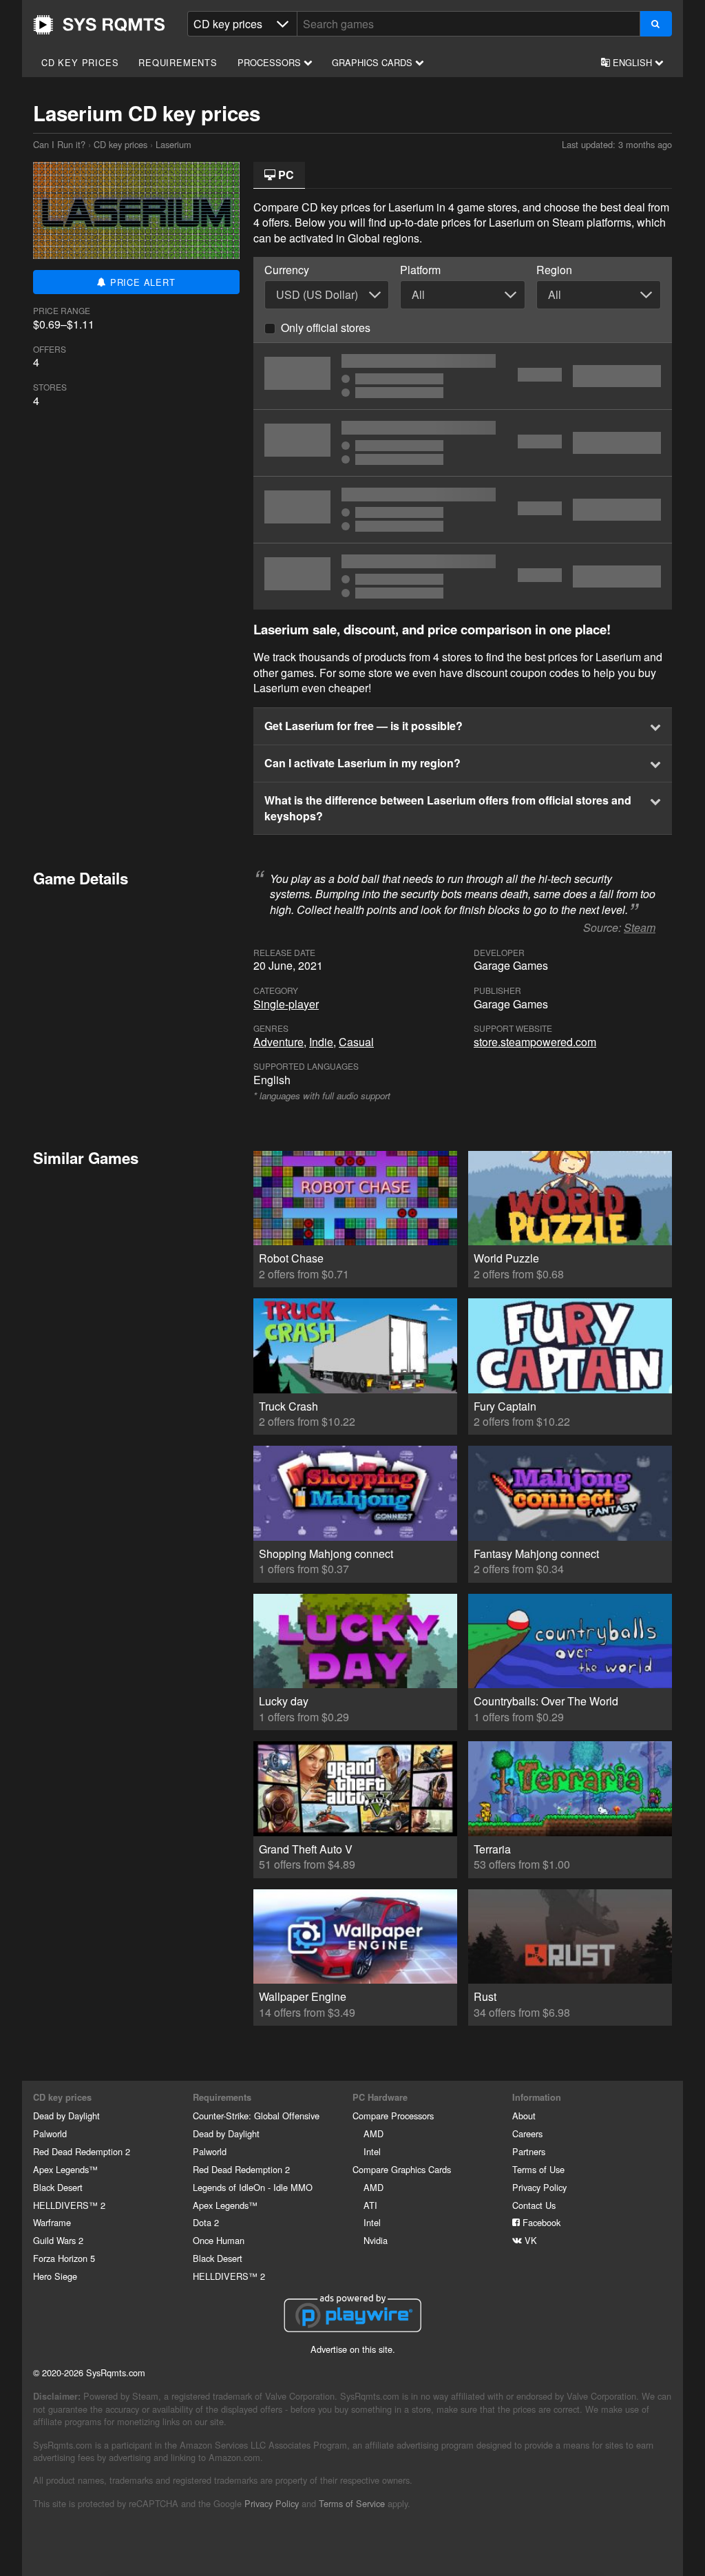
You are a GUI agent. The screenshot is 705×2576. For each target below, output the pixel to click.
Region (554, 270)
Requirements (178, 62)
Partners (529, 2151)
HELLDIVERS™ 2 (69, 2205)
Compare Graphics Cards (402, 2169)
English (632, 62)
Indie (321, 1042)
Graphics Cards (373, 62)
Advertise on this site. (353, 2349)
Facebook (540, 2222)
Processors (271, 62)
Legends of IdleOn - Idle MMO (253, 2187)
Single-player (286, 1004)
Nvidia (376, 2240)
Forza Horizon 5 (64, 2258)
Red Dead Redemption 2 (82, 2151)
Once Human (219, 2240)
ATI (370, 2205)
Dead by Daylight (66, 2116)
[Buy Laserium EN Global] (463, 510)
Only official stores (326, 328)
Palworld (50, 2133)
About (524, 2116)
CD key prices (80, 62)
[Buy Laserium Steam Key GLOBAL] (463, 443)
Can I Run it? (99, 25)
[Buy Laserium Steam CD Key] (463, 376)
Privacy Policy (539, 2187)
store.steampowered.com (535, 1042)
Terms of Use (538, 2169)
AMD (373, 2133)
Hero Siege (55, 2276)
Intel (372, 2151)
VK (529, 2240)
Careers (527, 2133)
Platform (420, 270)
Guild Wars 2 (58, 2240)
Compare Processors (393, 2116)
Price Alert (141, 282)
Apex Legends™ (65, 2169)
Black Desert (58, 2187)
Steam (640, 927)
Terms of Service (352, 2503)
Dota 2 (206, 2222)
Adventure (278, 1042)
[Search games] (656, 24)
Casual (356, 1042)
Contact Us (534, 2205)
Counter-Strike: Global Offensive (256, 2116)
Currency (287, 270)
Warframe (52, 2222)
